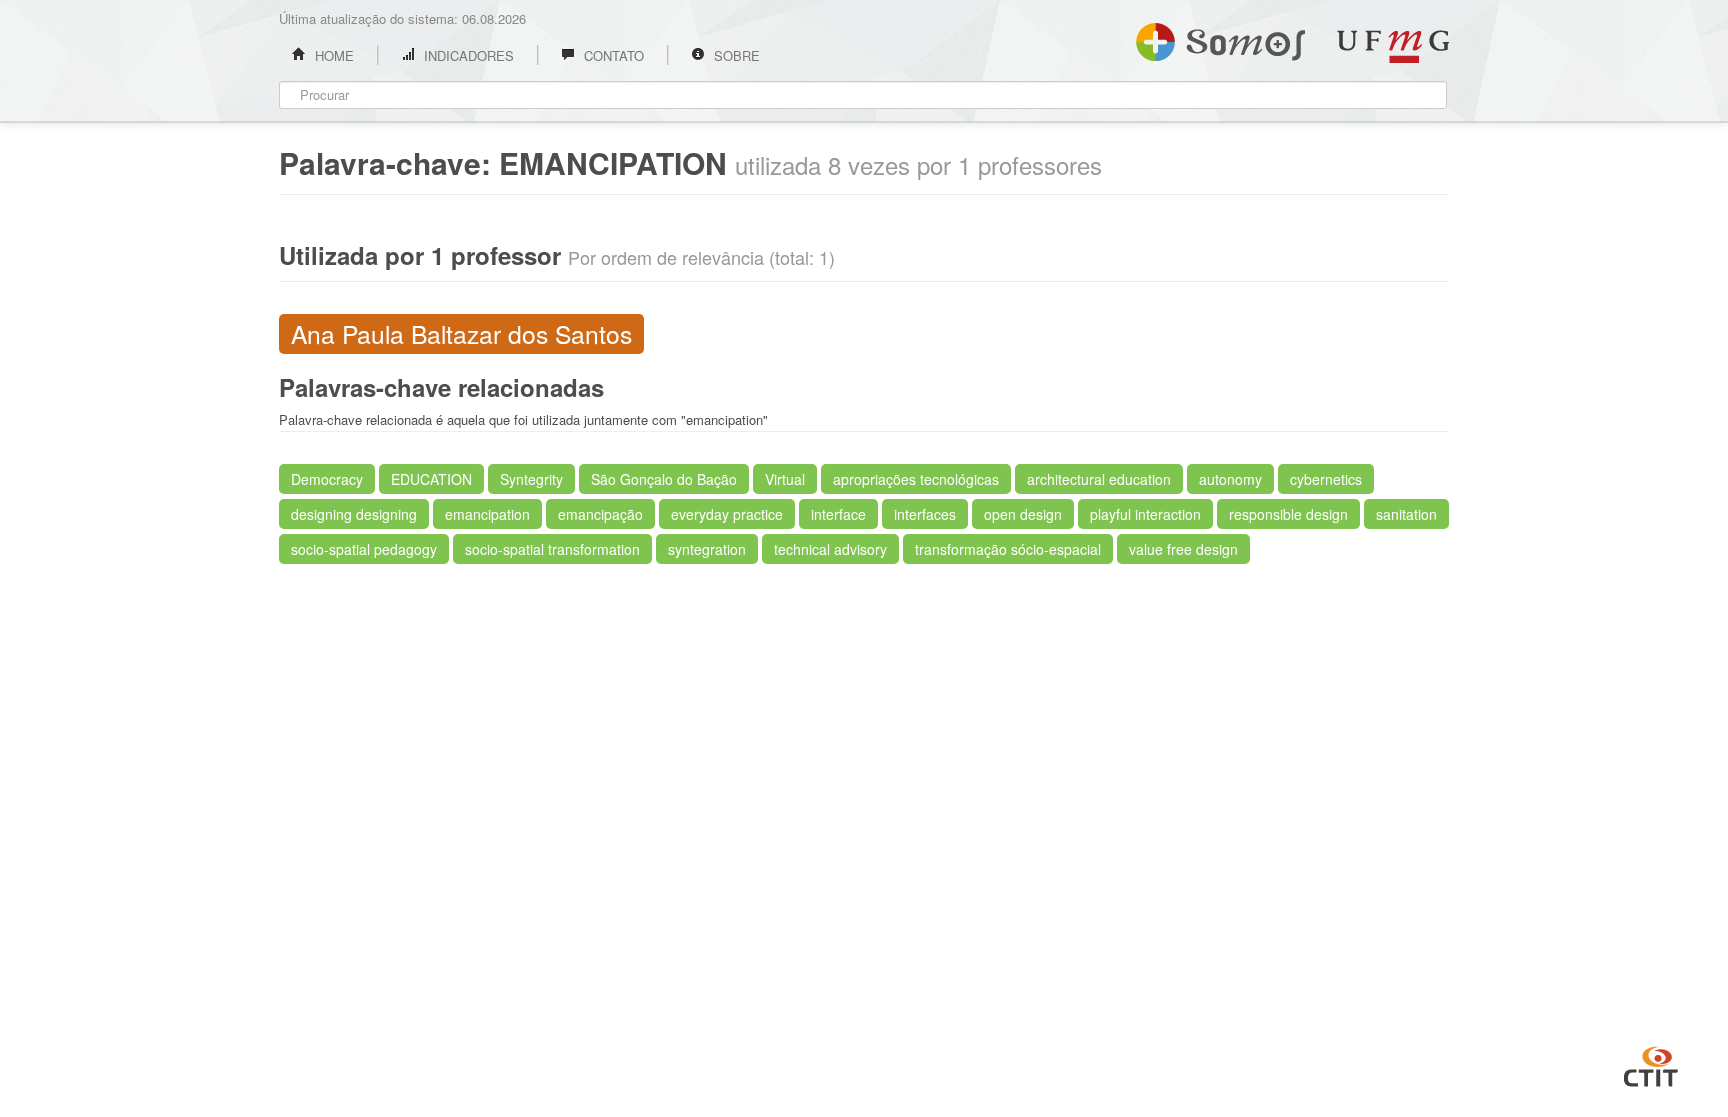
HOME (332, 55)
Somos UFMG (1220, 38)
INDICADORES (467, 55)
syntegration (707, 549)
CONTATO (612, 55)
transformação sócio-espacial (1008, 549)
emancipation (487, 514)
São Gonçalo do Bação (664, 479)
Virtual (785, 479)
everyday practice (727, 514)
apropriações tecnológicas (916, 479)
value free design (1183, 549)
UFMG (1393, 46)
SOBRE (735, 55)
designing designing (354, 514)
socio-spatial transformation (552, 549)
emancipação (600, 514)
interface (838, 514)
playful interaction (1145, 514)
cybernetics (1326, 479)
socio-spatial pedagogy (364, 549)
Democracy (327, 479)
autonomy (1230, 479)
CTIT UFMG (1651, 1064)
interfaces (925, 514)
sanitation (1406, 514)
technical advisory (830, 549)
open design (1023, 514)
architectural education (1099, 479)
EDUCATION (431, 479)
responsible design (1288, 514)
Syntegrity (531, 479)
